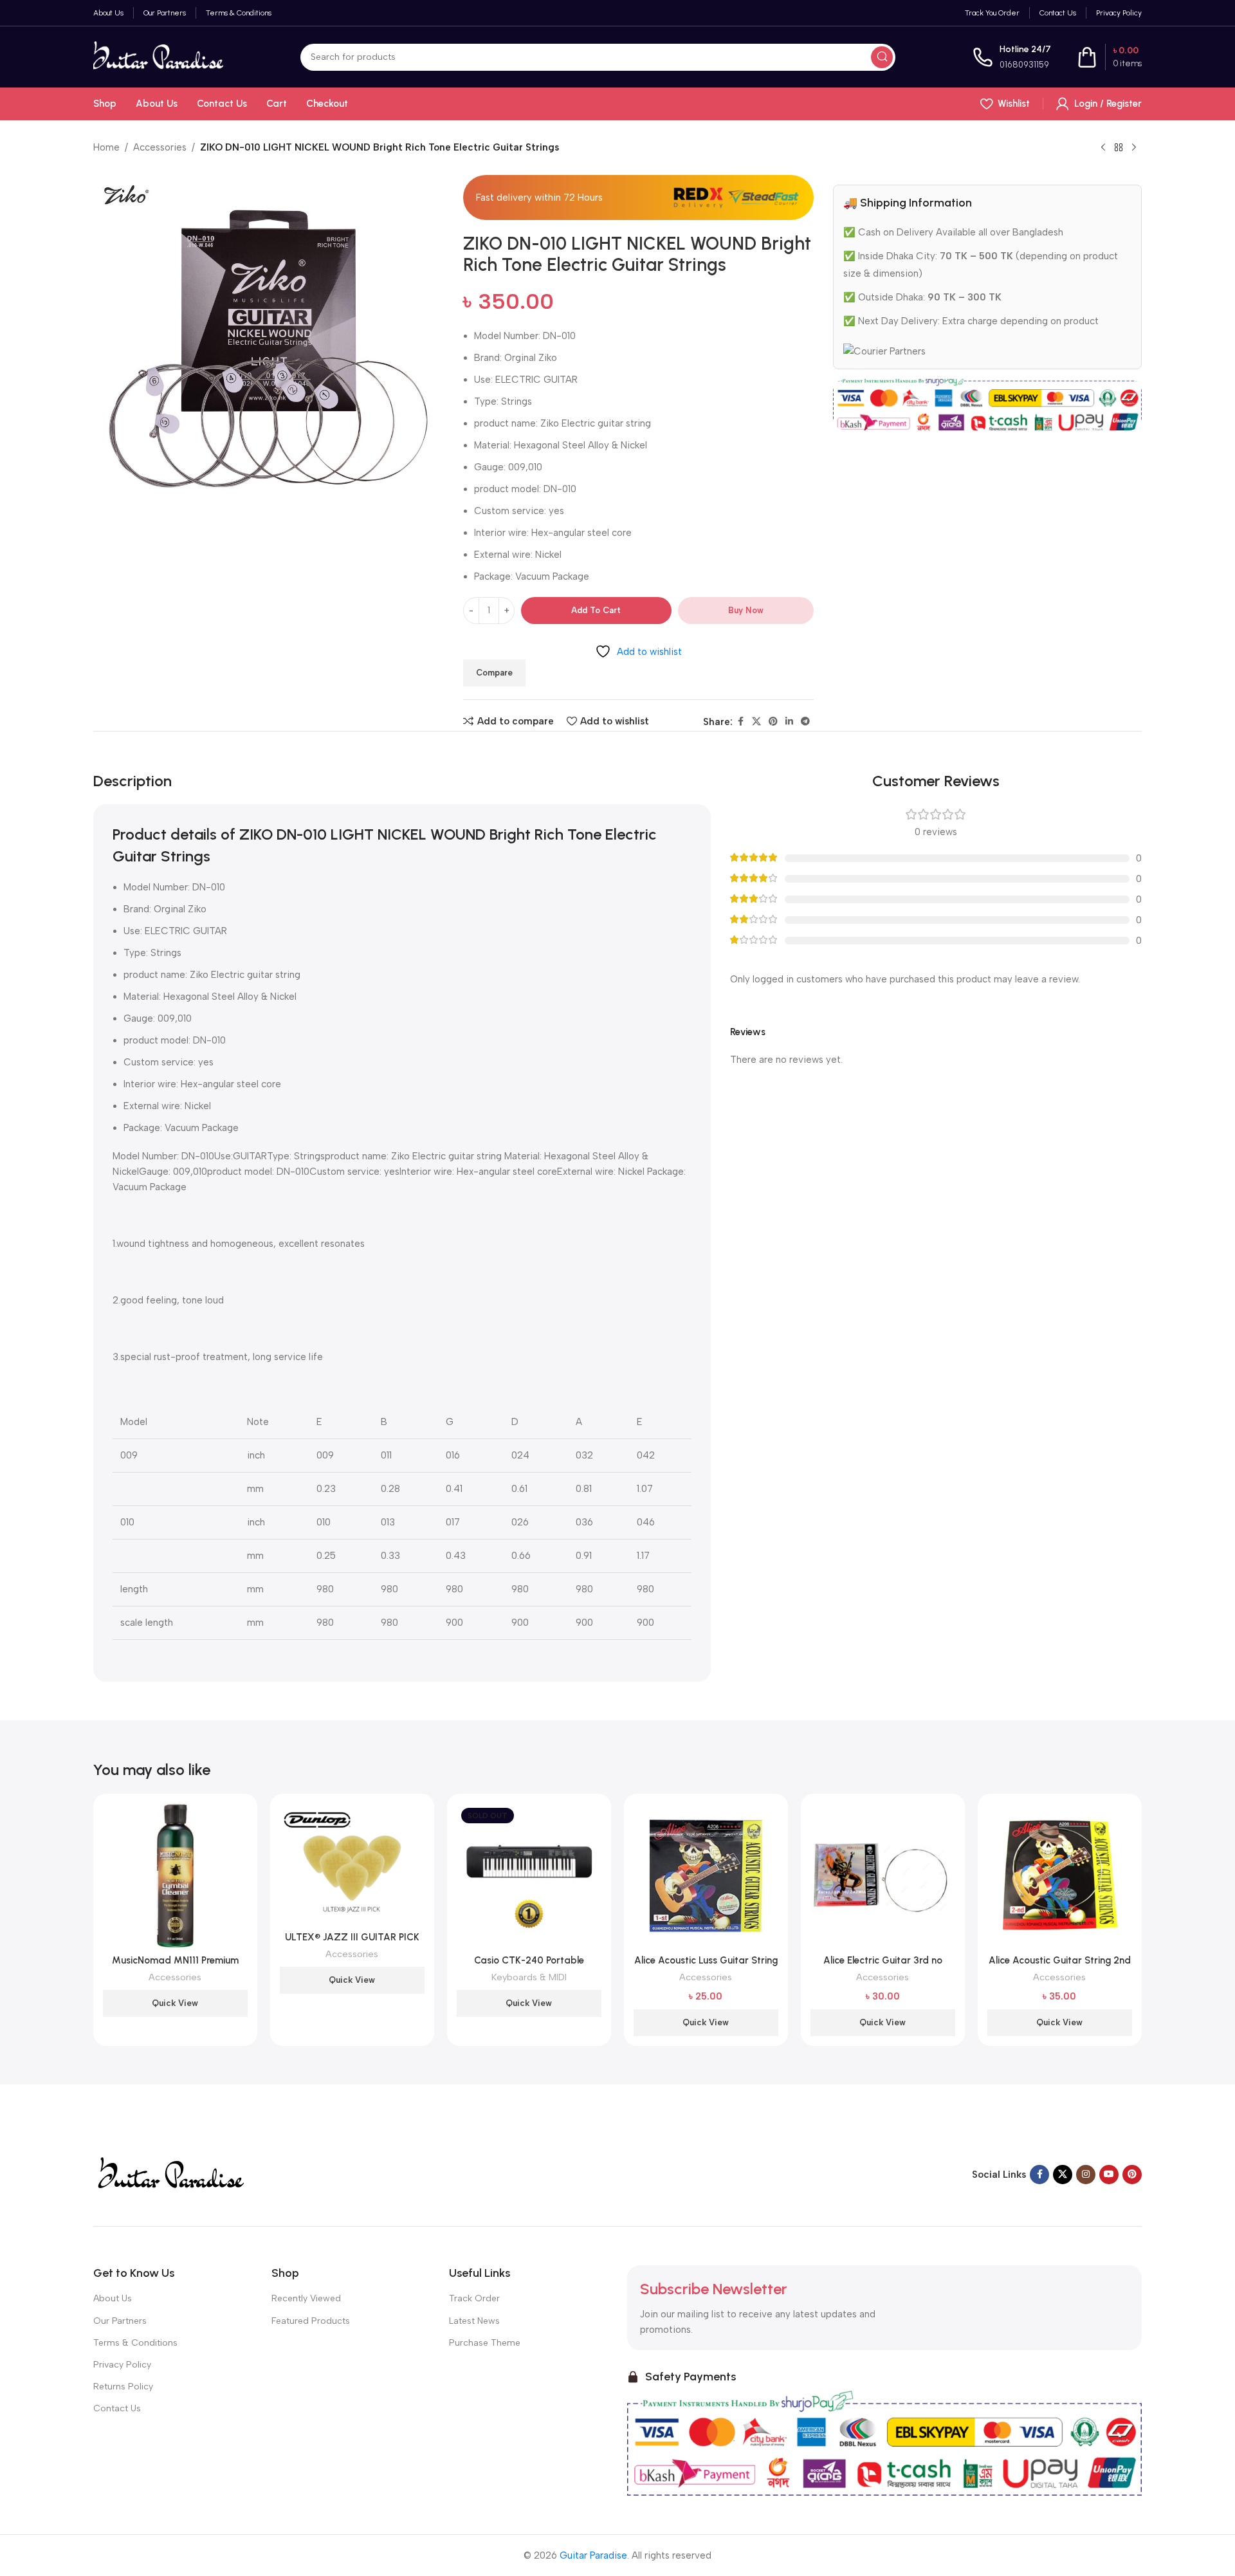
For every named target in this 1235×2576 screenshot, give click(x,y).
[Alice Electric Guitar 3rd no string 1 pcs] (883, 1876)
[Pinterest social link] (773, 722)
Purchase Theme (485, 2343)
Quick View (175, 2003)
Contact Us (117, 2408)
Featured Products (311, 2321)
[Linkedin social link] (789, 722)
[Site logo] (158, 56)
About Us (113, 2298)
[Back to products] (1119, 148)
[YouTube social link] (1109, 2175)
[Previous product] (1103, 148)
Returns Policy (123, 2387)
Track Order (474, 2298)
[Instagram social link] (1086, 2175)
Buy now (746, 610)
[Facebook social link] (740, 722)
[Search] (882, 57)
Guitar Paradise (593, 2555)
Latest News (474, 2321)
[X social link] (756, 722)
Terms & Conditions (135, 2343)
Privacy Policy (122, 2365)
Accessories (160, 147)
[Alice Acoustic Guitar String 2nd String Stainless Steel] (1060, 1876)
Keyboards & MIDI (529, 1977)
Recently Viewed (306, 2298)
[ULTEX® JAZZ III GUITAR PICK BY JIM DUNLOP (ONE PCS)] (352, 1864)
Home (106, 147)
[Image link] (170, 2174)
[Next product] (1134, 148)
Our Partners (120, 2321)
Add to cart (596, 610)
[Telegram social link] (805, 722)
